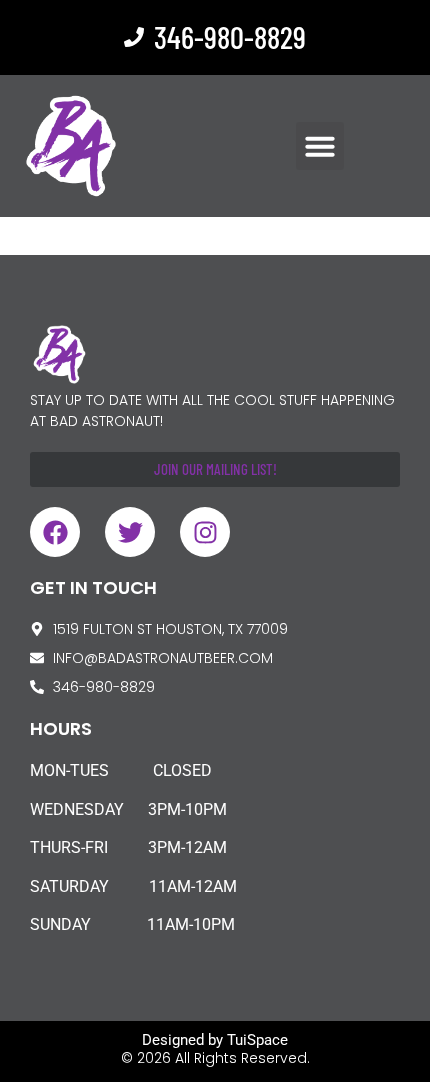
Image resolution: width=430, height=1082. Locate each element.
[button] (320, 146)
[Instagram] (205, 532)
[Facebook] (55, 532)
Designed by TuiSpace (215, 1040)
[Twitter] (130, 532)
